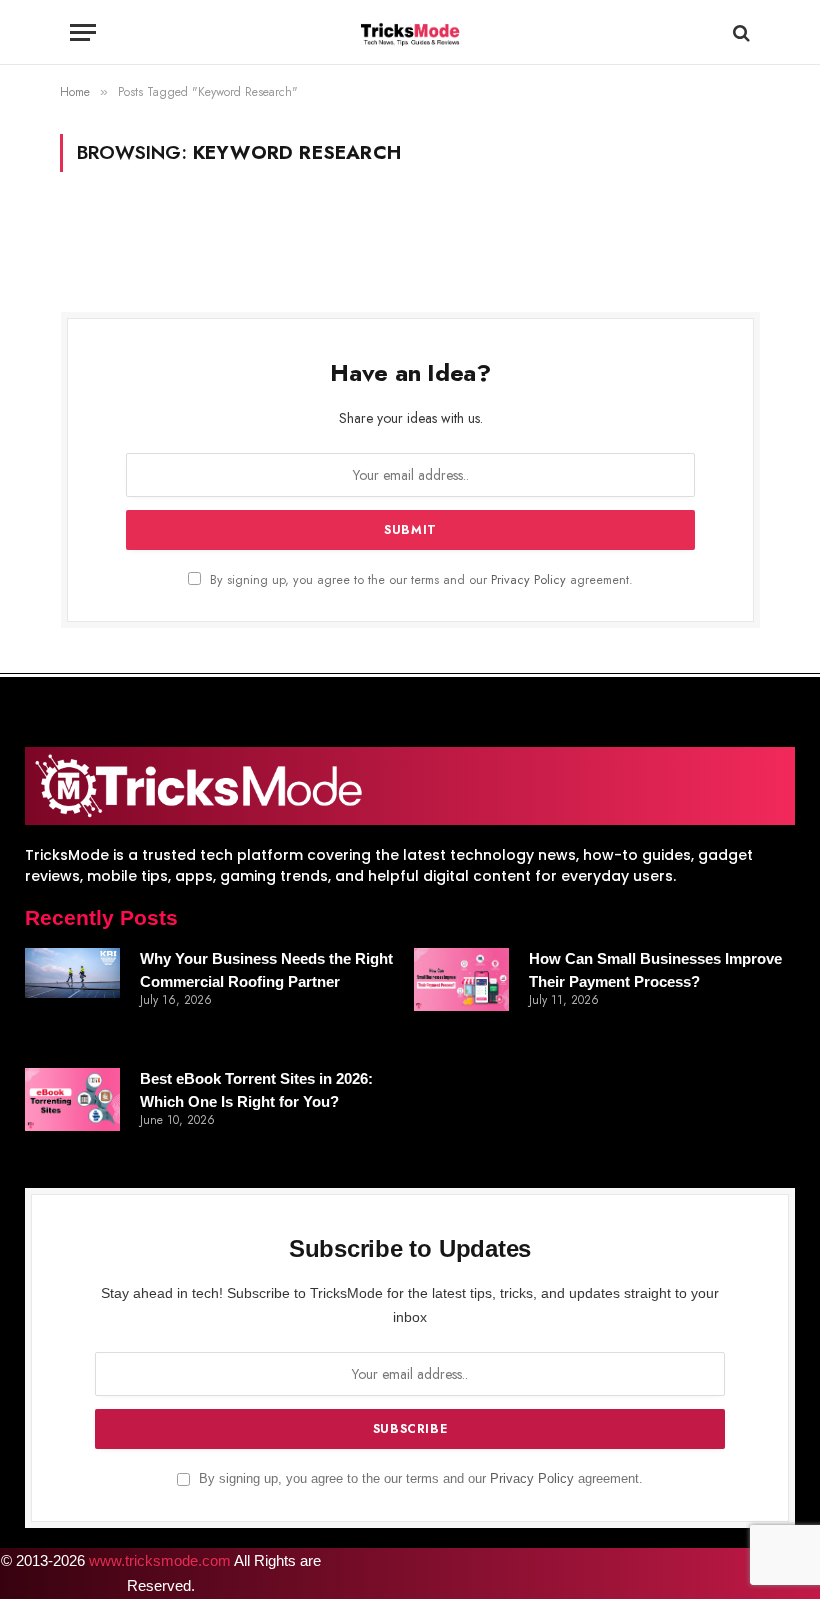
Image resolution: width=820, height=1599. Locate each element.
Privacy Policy (528, 580)
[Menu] (83, 32)
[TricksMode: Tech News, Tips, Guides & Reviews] (410, 32)
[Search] (739, 32)
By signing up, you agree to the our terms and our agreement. (419, 580)
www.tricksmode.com (160, 1560)
